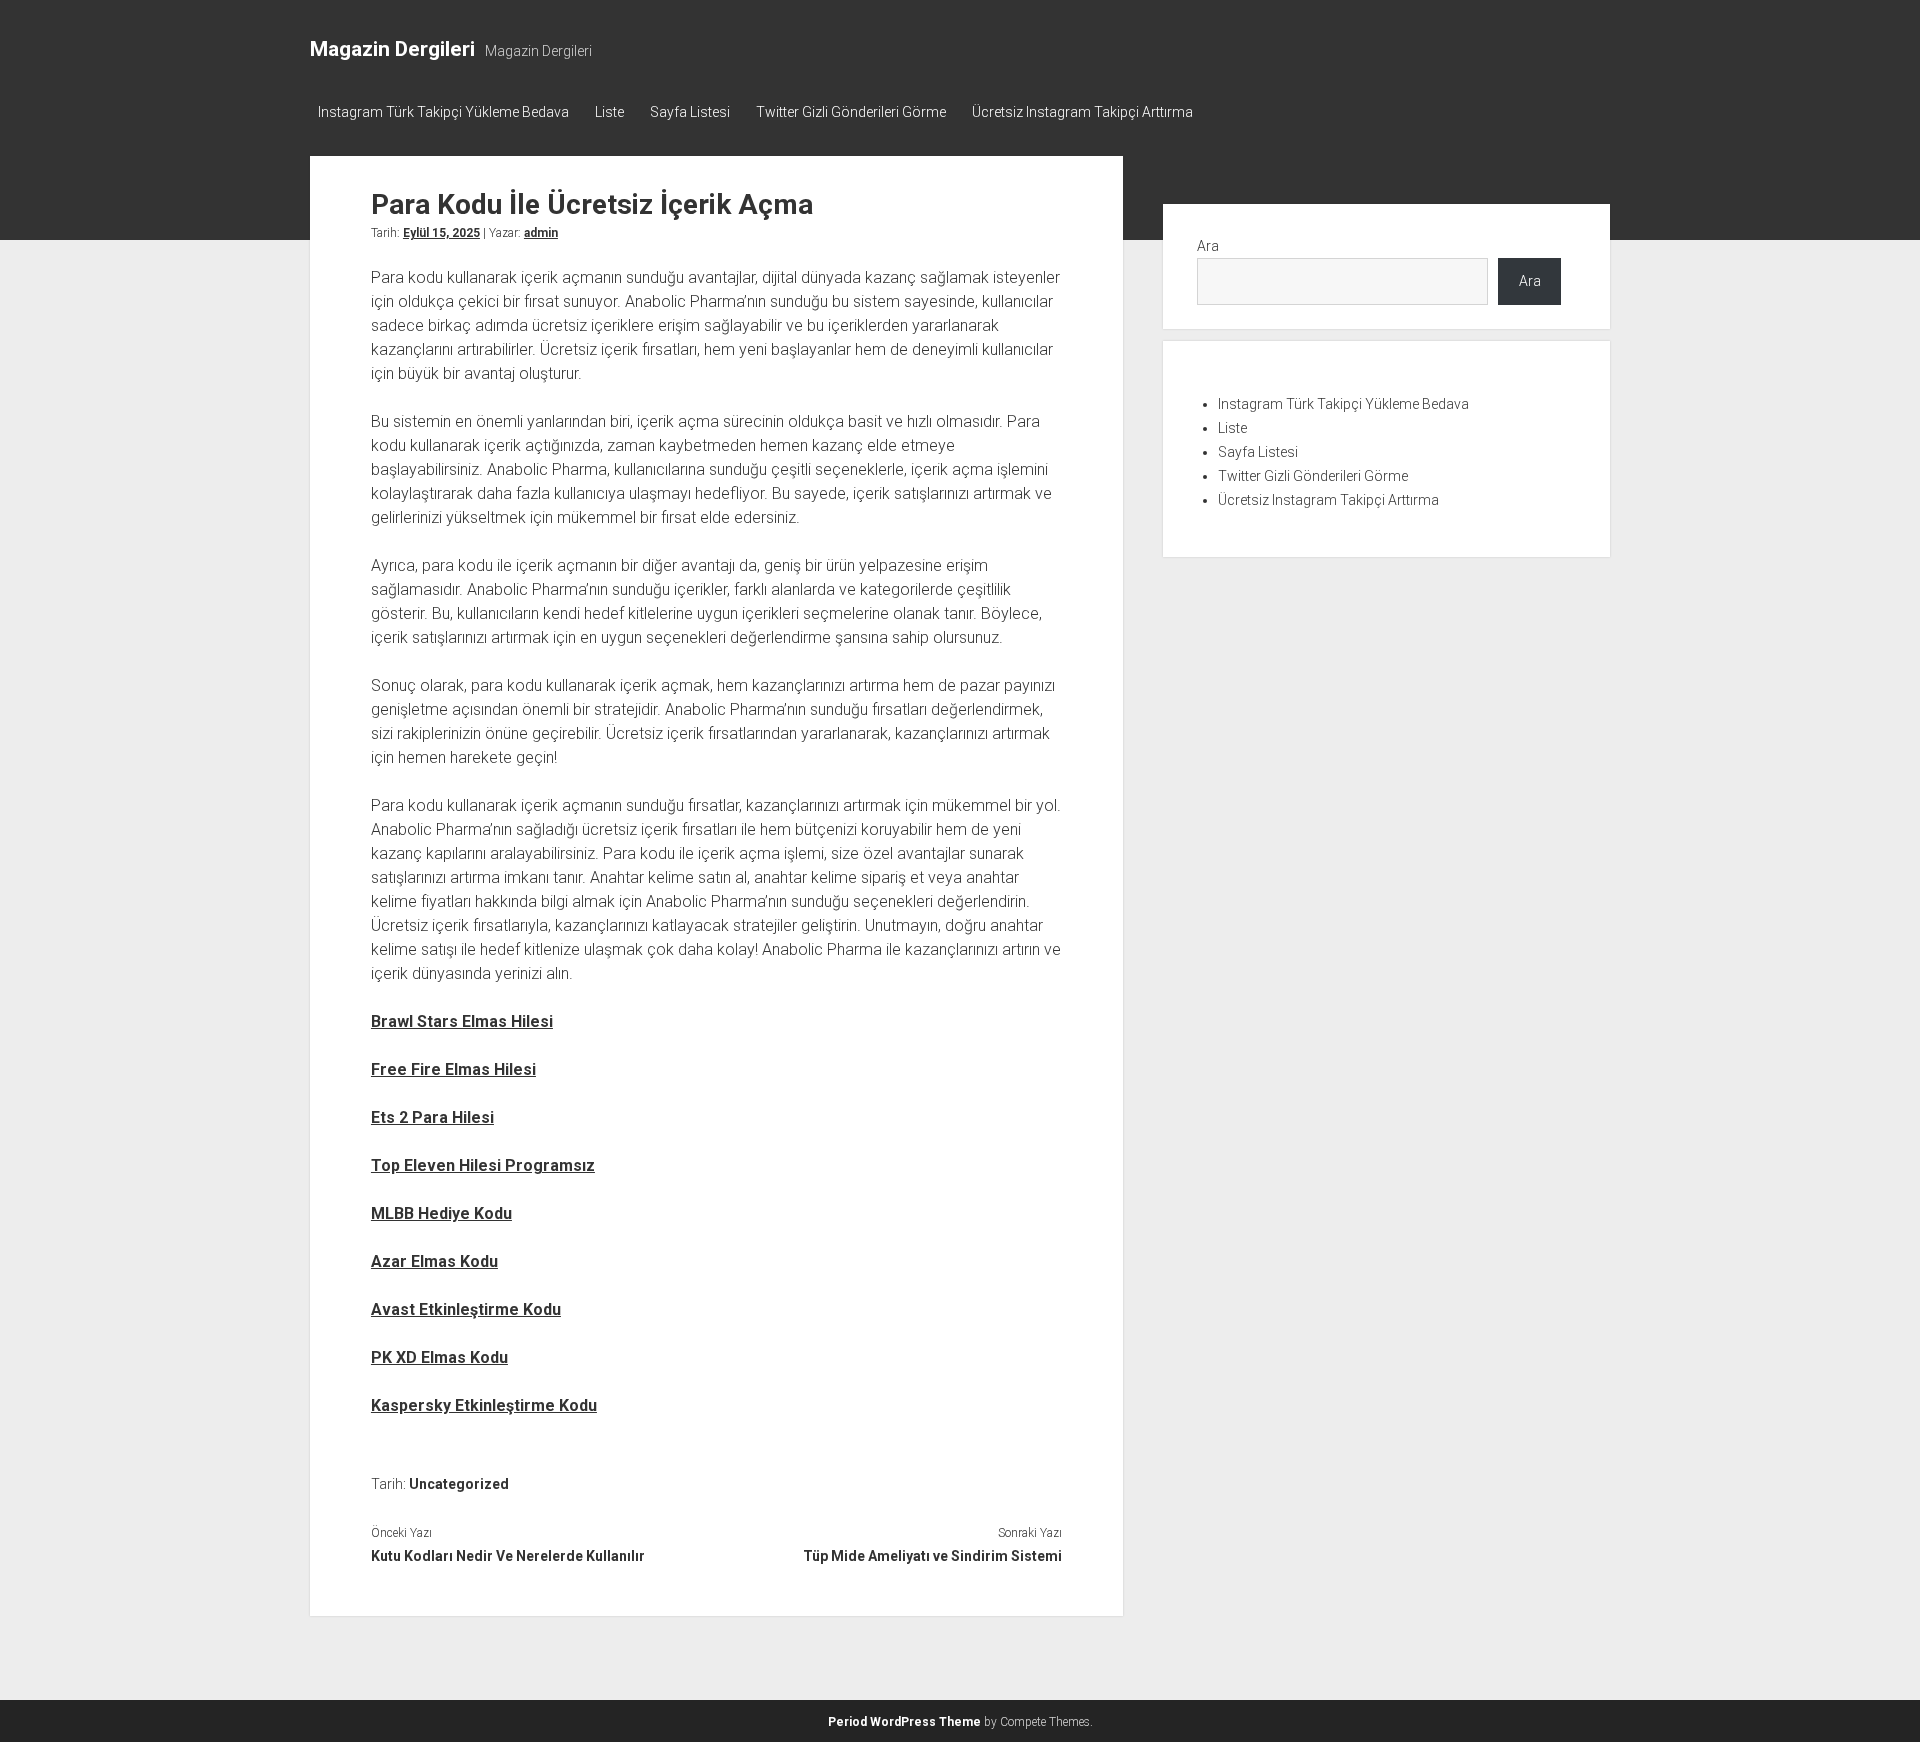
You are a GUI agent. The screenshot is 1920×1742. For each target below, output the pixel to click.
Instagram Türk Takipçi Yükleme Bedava (443, 112)
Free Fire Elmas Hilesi (453, 1069)
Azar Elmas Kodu (434, 1261)
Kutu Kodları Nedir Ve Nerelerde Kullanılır (508, 1556)
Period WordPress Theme (904, 1722)
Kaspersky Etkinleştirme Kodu (484, 1405)
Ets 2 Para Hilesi (432, 1117)
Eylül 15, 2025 (441, 233)
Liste (609, 112)
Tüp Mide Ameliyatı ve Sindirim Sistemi (932, 1556)
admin (541, 233)
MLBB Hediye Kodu (441, 1213)
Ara (1208, 246)
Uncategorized (459, 1484)
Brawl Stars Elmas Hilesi (462, 1021)
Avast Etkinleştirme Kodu (466, 1309)
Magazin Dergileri (392, 49)
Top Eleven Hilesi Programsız (483, 1165)
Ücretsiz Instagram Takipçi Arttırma (1082, 112)
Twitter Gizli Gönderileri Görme (851, 112)
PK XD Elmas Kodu (439, 1357)
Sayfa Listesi (690, 112)
